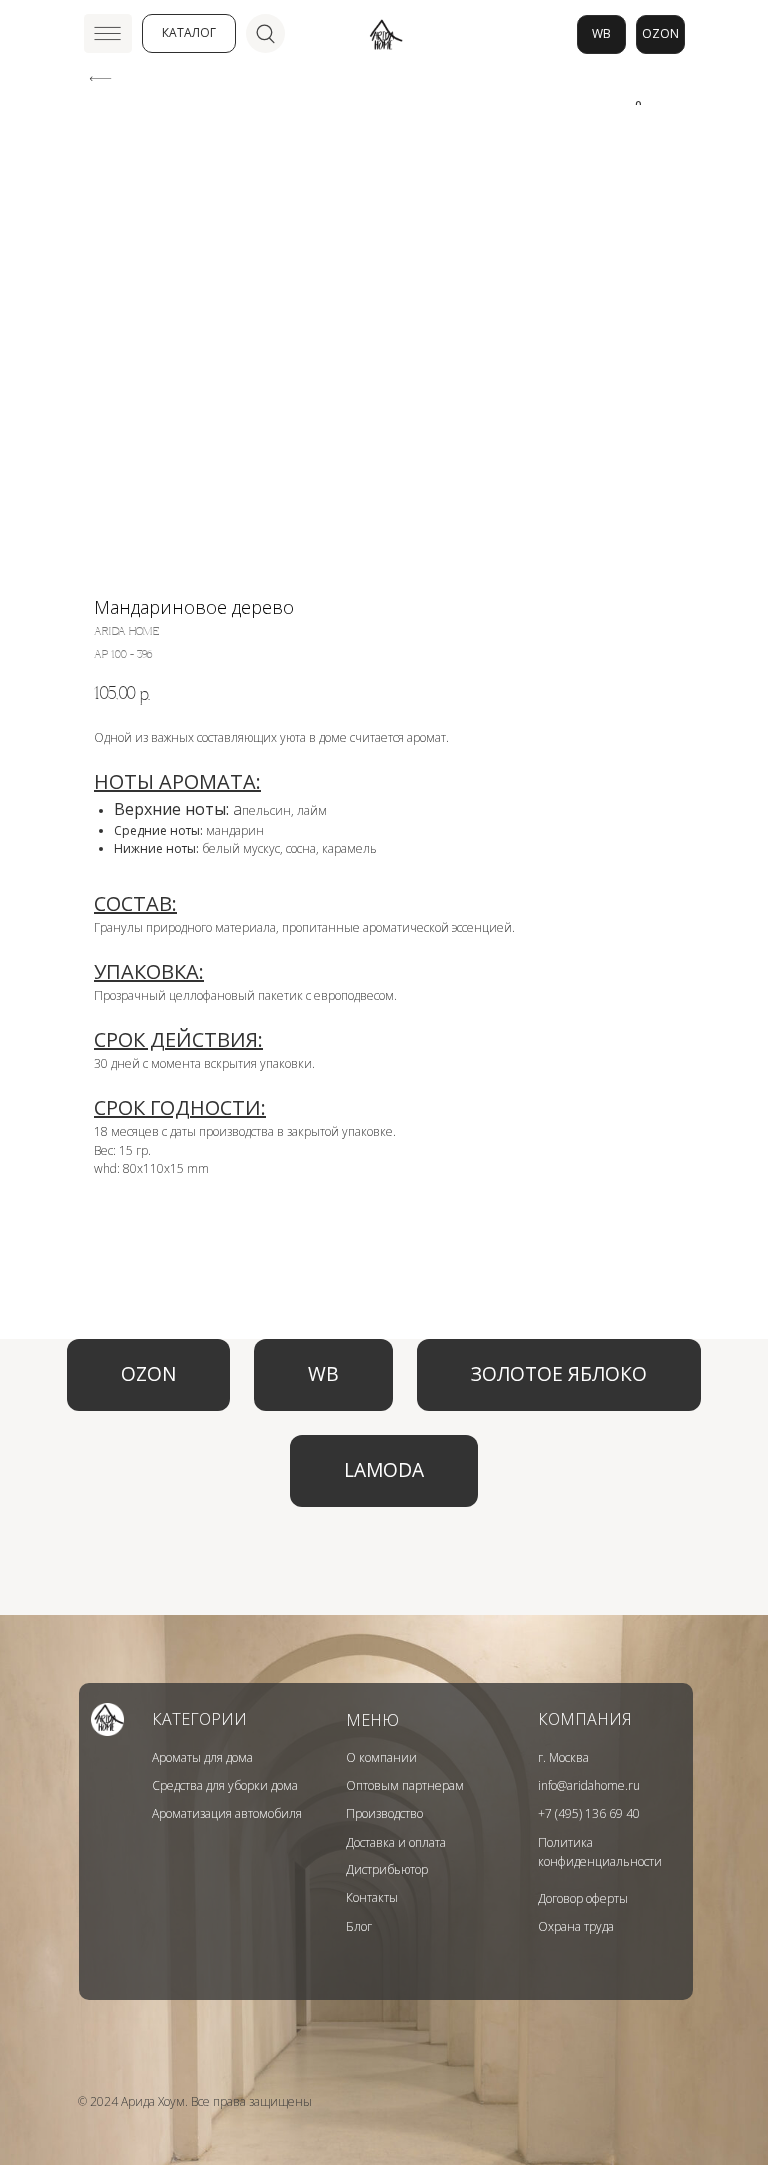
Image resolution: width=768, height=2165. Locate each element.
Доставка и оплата (396, 1842)
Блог (359, 1926)
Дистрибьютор (387, 1869)
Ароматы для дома (202, 1757)
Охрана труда (576, 1926)
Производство (384, 1813)
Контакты (372, 1897)
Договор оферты (583, 1898)
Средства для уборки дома (225, 1785)
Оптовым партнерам (405, 1785)
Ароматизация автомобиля (227, 1813)
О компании (381, 1757)
